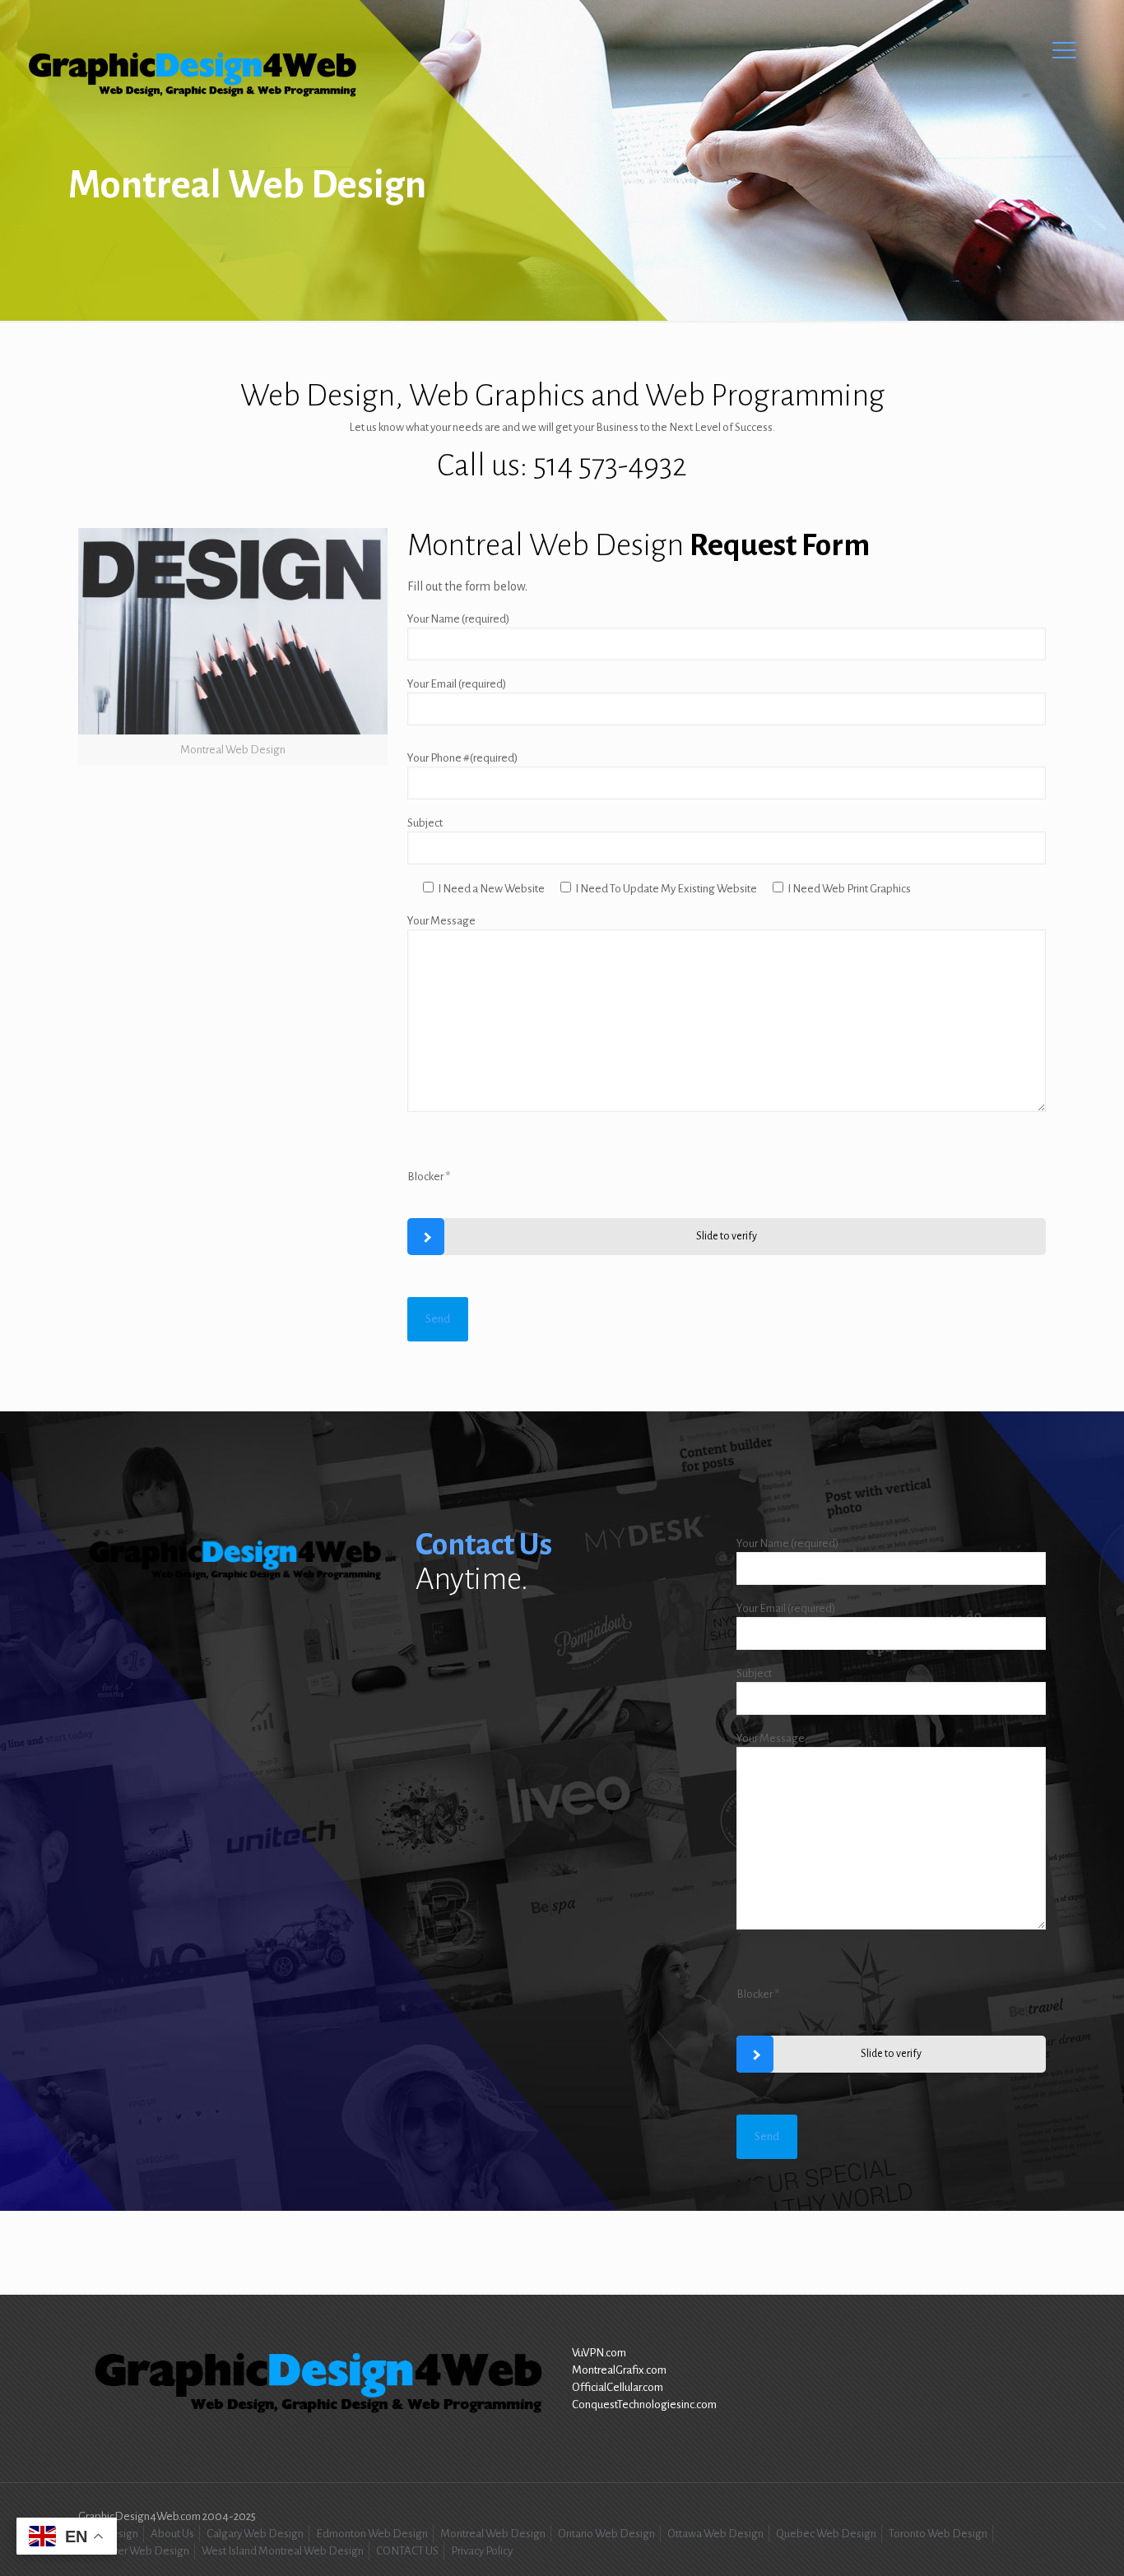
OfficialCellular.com (618, 2387)
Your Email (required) (457, 684)
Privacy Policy (482, 2551)
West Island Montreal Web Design (283, 2551)
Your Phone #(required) (462, 758)
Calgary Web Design (255, 2534)
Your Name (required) (458, 619)
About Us (172, 2534)
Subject (425, 823)
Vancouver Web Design (134, 2551)
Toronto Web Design (938, 2534)
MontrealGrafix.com (619, 2370)
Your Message (441, 921)
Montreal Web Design (493, 2534)
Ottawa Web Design (715, 2534)
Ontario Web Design (606, 2534)
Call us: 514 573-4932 (562, 466)
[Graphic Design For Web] (190, 76)
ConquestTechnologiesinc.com (644, 2405)
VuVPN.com (599, 2353)
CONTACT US (407, 2551)
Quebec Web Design (826, 2534)
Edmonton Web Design (372, 2534)
